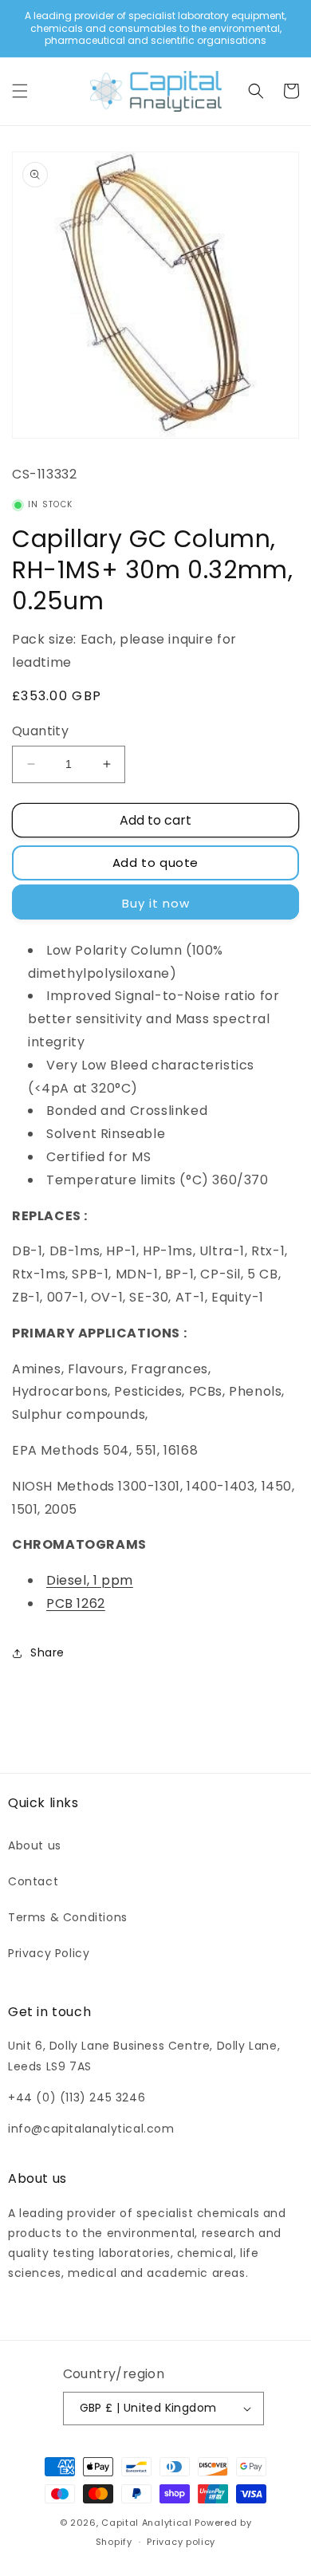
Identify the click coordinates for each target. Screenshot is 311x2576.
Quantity (40, 731)
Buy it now (156, 903)
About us (35, 1845)
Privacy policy (181, 2542)
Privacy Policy (49, 1953)
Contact (33, 1881)
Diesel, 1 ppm (90, 1580)
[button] (20, 91)
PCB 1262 (76, 1603)
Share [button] (47, 1652)
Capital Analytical (147, 2523)
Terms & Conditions (68, 1917)
